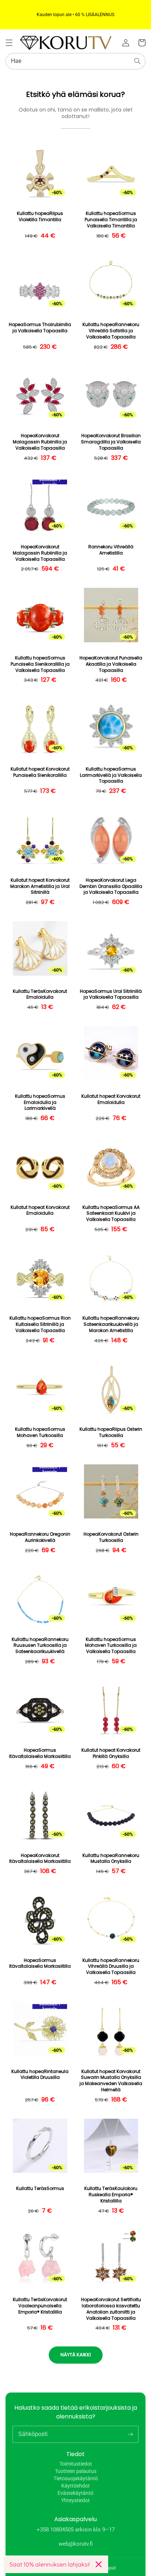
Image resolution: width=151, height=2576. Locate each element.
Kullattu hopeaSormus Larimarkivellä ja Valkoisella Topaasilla (111, 775)
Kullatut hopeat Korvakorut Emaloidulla (111, 1099)
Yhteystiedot (75, 2500)
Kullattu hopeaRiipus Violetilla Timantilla (40, 217)
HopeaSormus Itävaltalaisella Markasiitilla (40, 1753)
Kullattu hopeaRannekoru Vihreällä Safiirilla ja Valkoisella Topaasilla (111, 331)
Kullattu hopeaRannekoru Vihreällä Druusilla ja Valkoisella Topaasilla (111, 1967)
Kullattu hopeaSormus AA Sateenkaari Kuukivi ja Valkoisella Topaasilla (111, 1214)
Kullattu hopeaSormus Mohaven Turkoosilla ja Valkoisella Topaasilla (111, 1646)
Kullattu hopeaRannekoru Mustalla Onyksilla (111, 1859)
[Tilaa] (130, 2434)
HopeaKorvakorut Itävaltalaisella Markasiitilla (40, 1859)
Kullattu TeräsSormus (40, 2189)
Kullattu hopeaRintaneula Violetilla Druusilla (40, 2075)
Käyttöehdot (75, 2486)
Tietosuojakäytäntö (76, 2478)
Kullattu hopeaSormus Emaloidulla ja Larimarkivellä (40, 1102)
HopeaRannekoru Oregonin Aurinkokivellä (40, 1537)
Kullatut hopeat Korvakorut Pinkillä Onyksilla (111, 1753)
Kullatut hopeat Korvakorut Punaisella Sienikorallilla (40, 772)
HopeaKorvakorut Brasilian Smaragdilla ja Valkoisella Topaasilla (111, 442)
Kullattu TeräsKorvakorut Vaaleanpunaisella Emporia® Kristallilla (40, 2306)
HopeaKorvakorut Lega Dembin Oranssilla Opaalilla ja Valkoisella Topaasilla (111, 886)
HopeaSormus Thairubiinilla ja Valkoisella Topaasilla (40, 328)
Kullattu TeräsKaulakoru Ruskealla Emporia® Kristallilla (111, 2195)
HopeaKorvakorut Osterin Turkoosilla (111, 1537)
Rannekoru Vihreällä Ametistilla (111, 550)
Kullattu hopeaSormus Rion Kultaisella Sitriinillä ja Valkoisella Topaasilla (40, 1324)
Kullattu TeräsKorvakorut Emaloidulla (40, 994)
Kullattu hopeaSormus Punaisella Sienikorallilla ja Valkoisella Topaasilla (40, 664)
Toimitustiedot (76, 2464)
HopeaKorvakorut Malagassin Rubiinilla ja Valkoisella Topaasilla (40, 442)
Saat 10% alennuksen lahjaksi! (50, 2564)
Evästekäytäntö (75, 2493)
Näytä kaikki (76, 2355)
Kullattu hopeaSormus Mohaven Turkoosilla (40, 1432)
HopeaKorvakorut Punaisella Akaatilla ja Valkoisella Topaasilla (111, 664)
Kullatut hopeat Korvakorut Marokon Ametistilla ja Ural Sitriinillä (40, 886)
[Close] (99, 2564)
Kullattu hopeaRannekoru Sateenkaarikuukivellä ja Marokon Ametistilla (111, 1324)
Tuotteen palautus (76, 2471)
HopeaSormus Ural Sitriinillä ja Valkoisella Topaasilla (111, 994)
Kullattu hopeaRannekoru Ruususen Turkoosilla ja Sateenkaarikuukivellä (40, 1646)
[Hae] (137, 61)
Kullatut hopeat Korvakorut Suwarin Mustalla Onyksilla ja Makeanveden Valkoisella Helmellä (111, 2081)
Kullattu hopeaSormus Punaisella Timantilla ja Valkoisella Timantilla (111, 220)
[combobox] (75, 61)
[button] (9, 43)
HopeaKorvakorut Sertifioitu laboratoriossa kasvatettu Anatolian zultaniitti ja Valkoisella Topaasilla (111, 2309)
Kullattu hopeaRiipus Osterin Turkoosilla (111, 1432)
